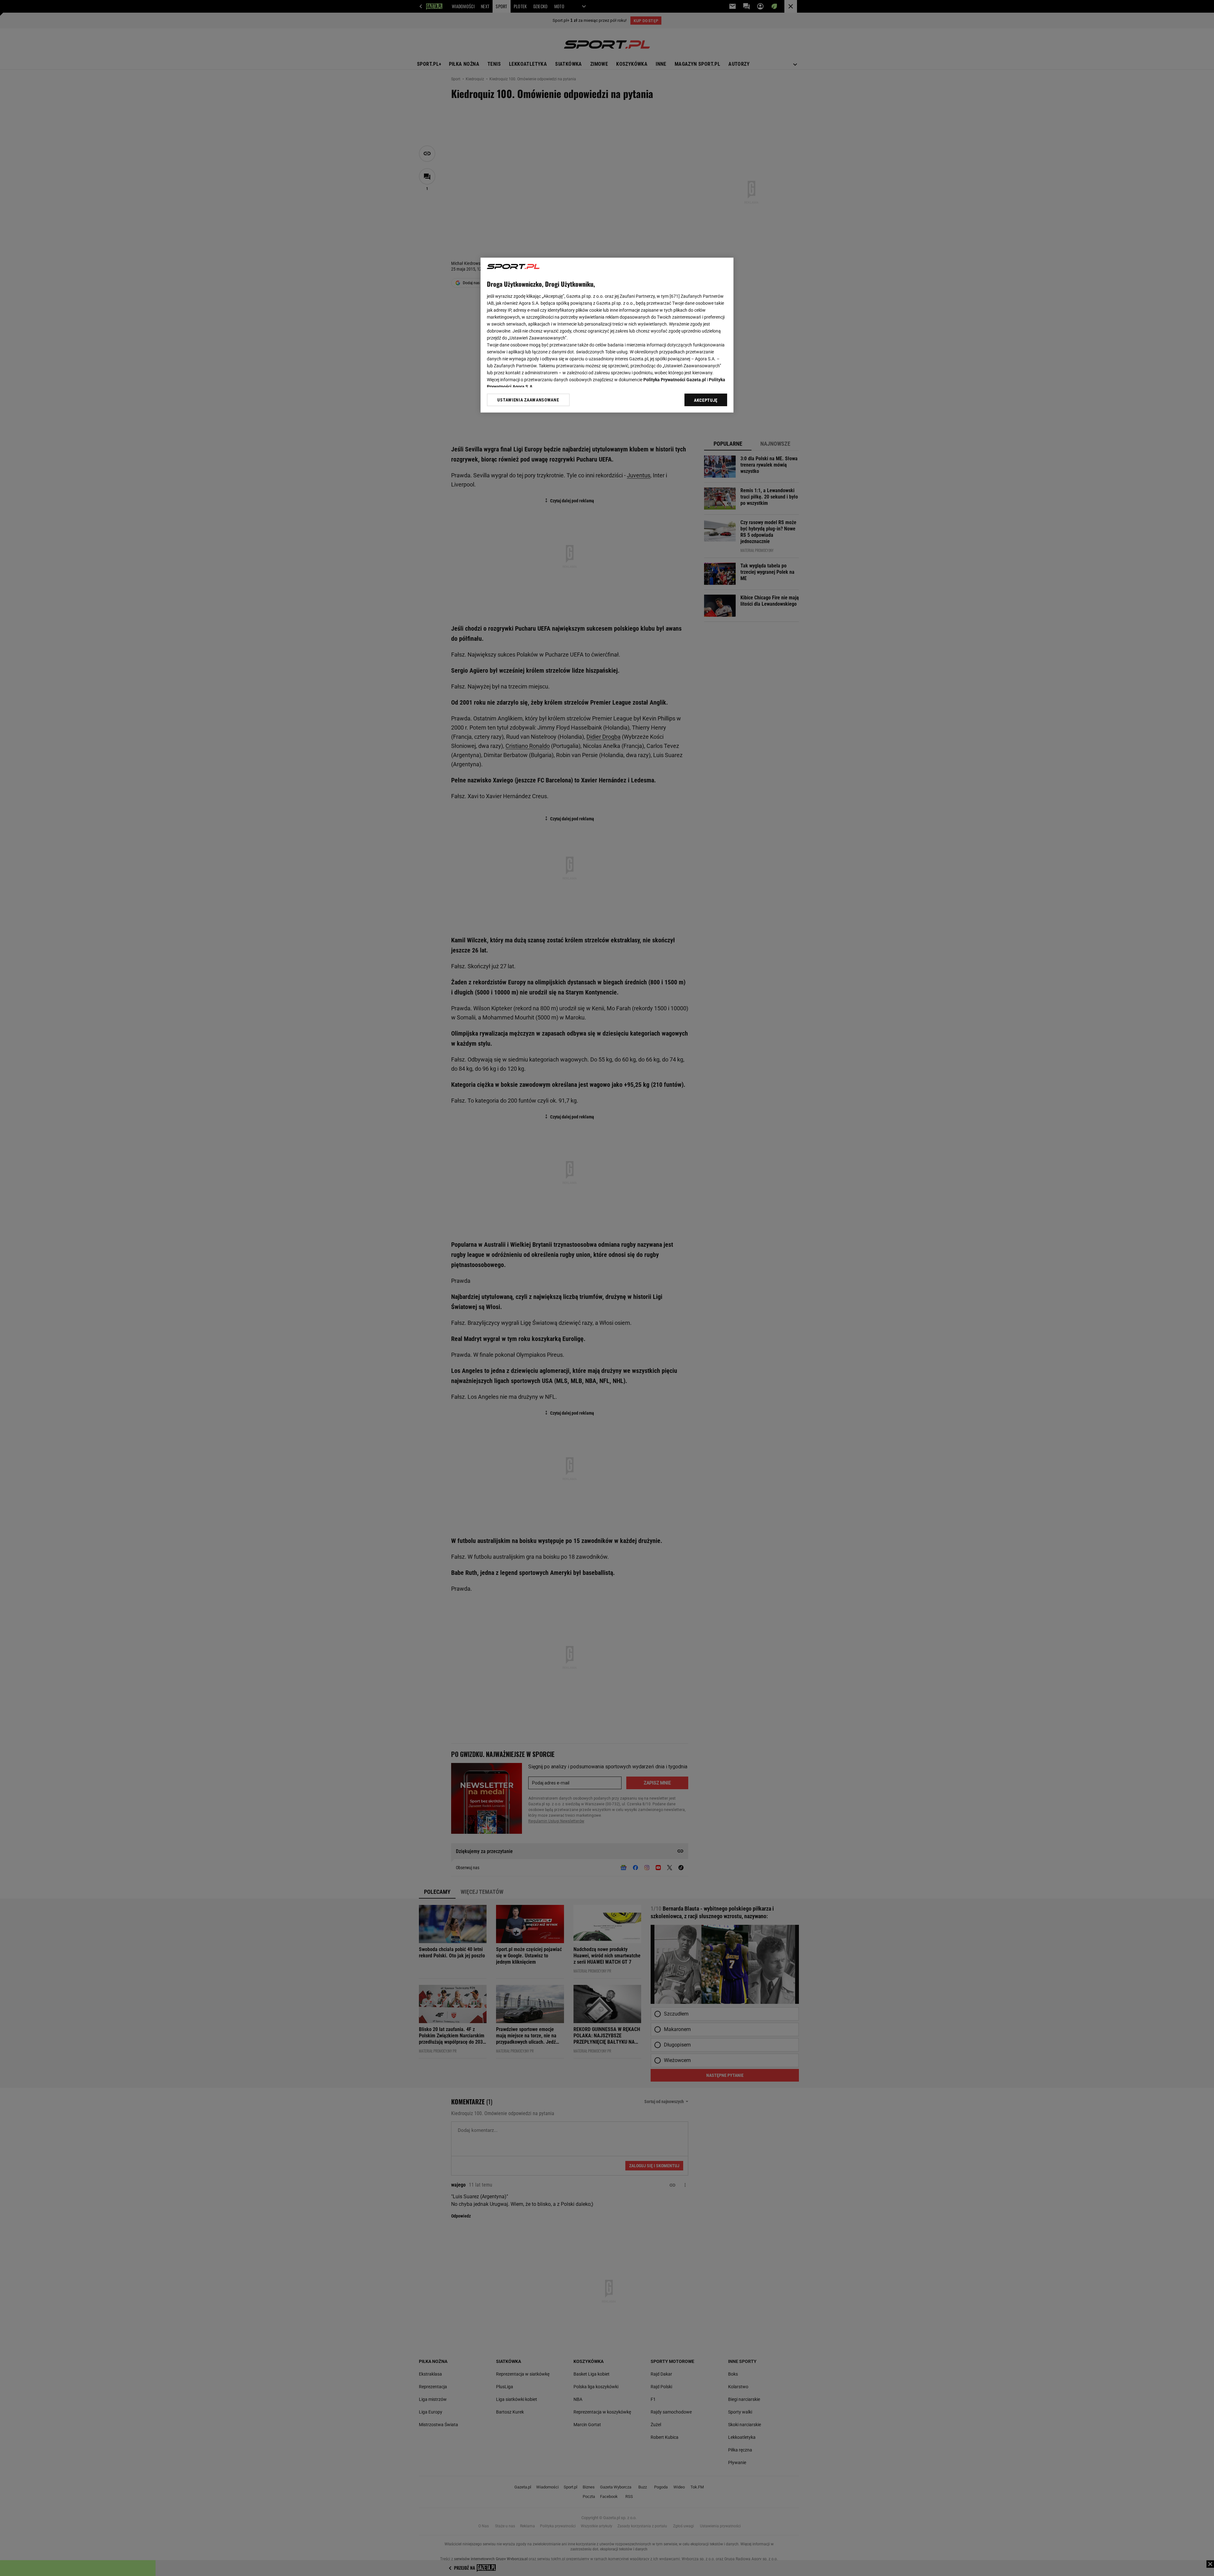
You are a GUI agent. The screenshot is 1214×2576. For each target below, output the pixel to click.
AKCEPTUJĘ (706, 400)
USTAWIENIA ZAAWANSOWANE (528, 400)
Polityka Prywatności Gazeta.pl (675, 380)
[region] (607, 335)
